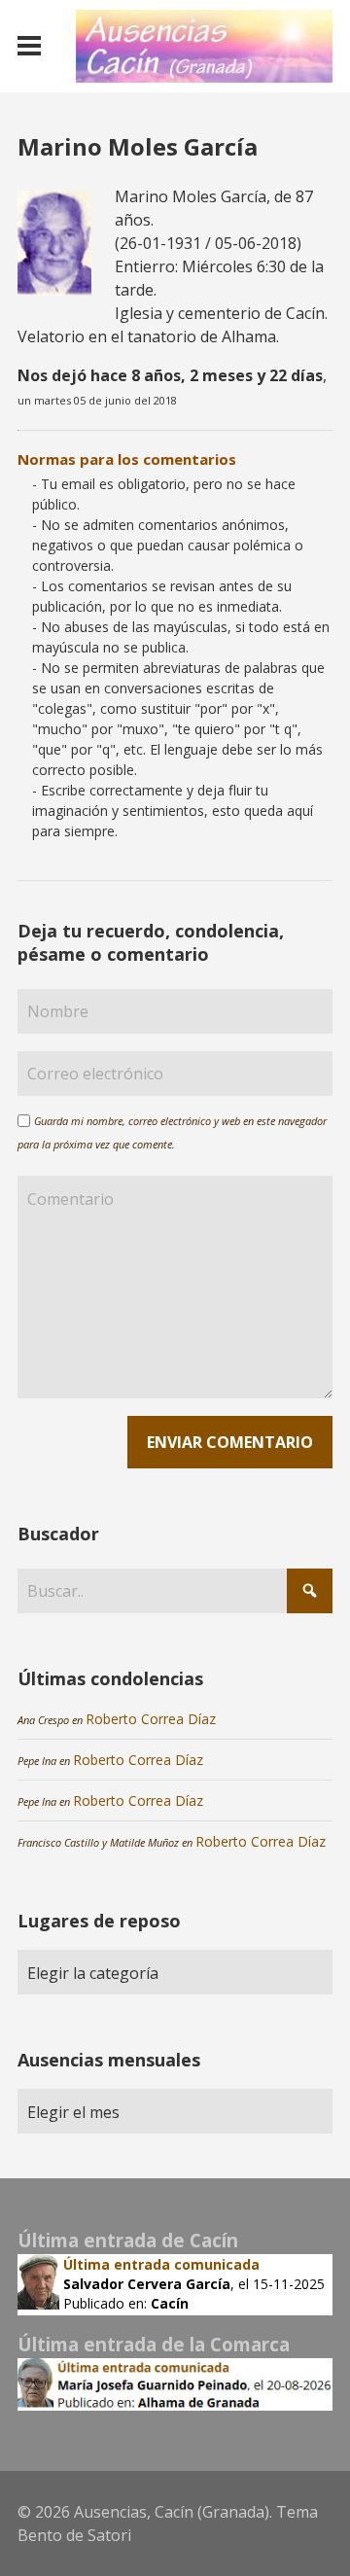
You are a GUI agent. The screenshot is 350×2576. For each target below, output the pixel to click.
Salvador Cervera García (147, 2284)
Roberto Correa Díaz (151, 1719)
